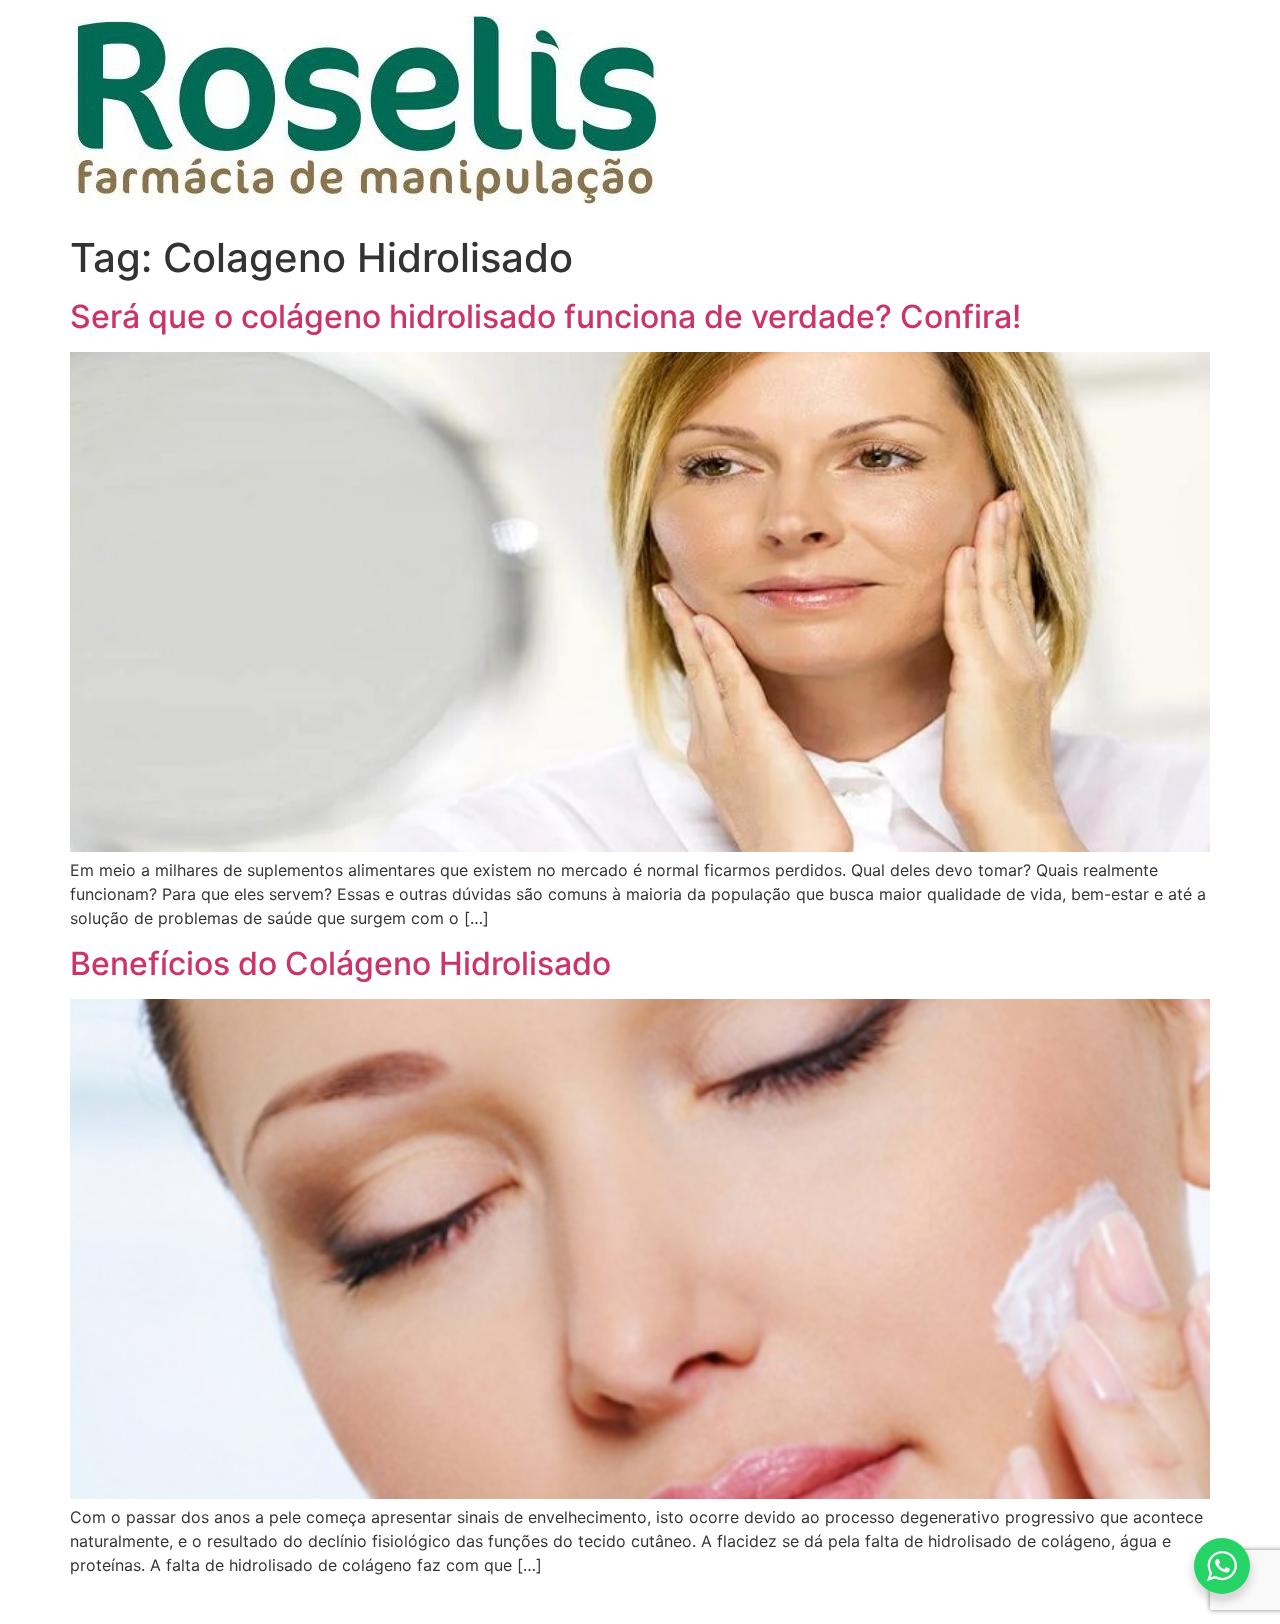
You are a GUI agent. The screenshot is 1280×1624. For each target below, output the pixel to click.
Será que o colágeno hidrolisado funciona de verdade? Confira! (545, 316)
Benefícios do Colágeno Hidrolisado (340, 963)
